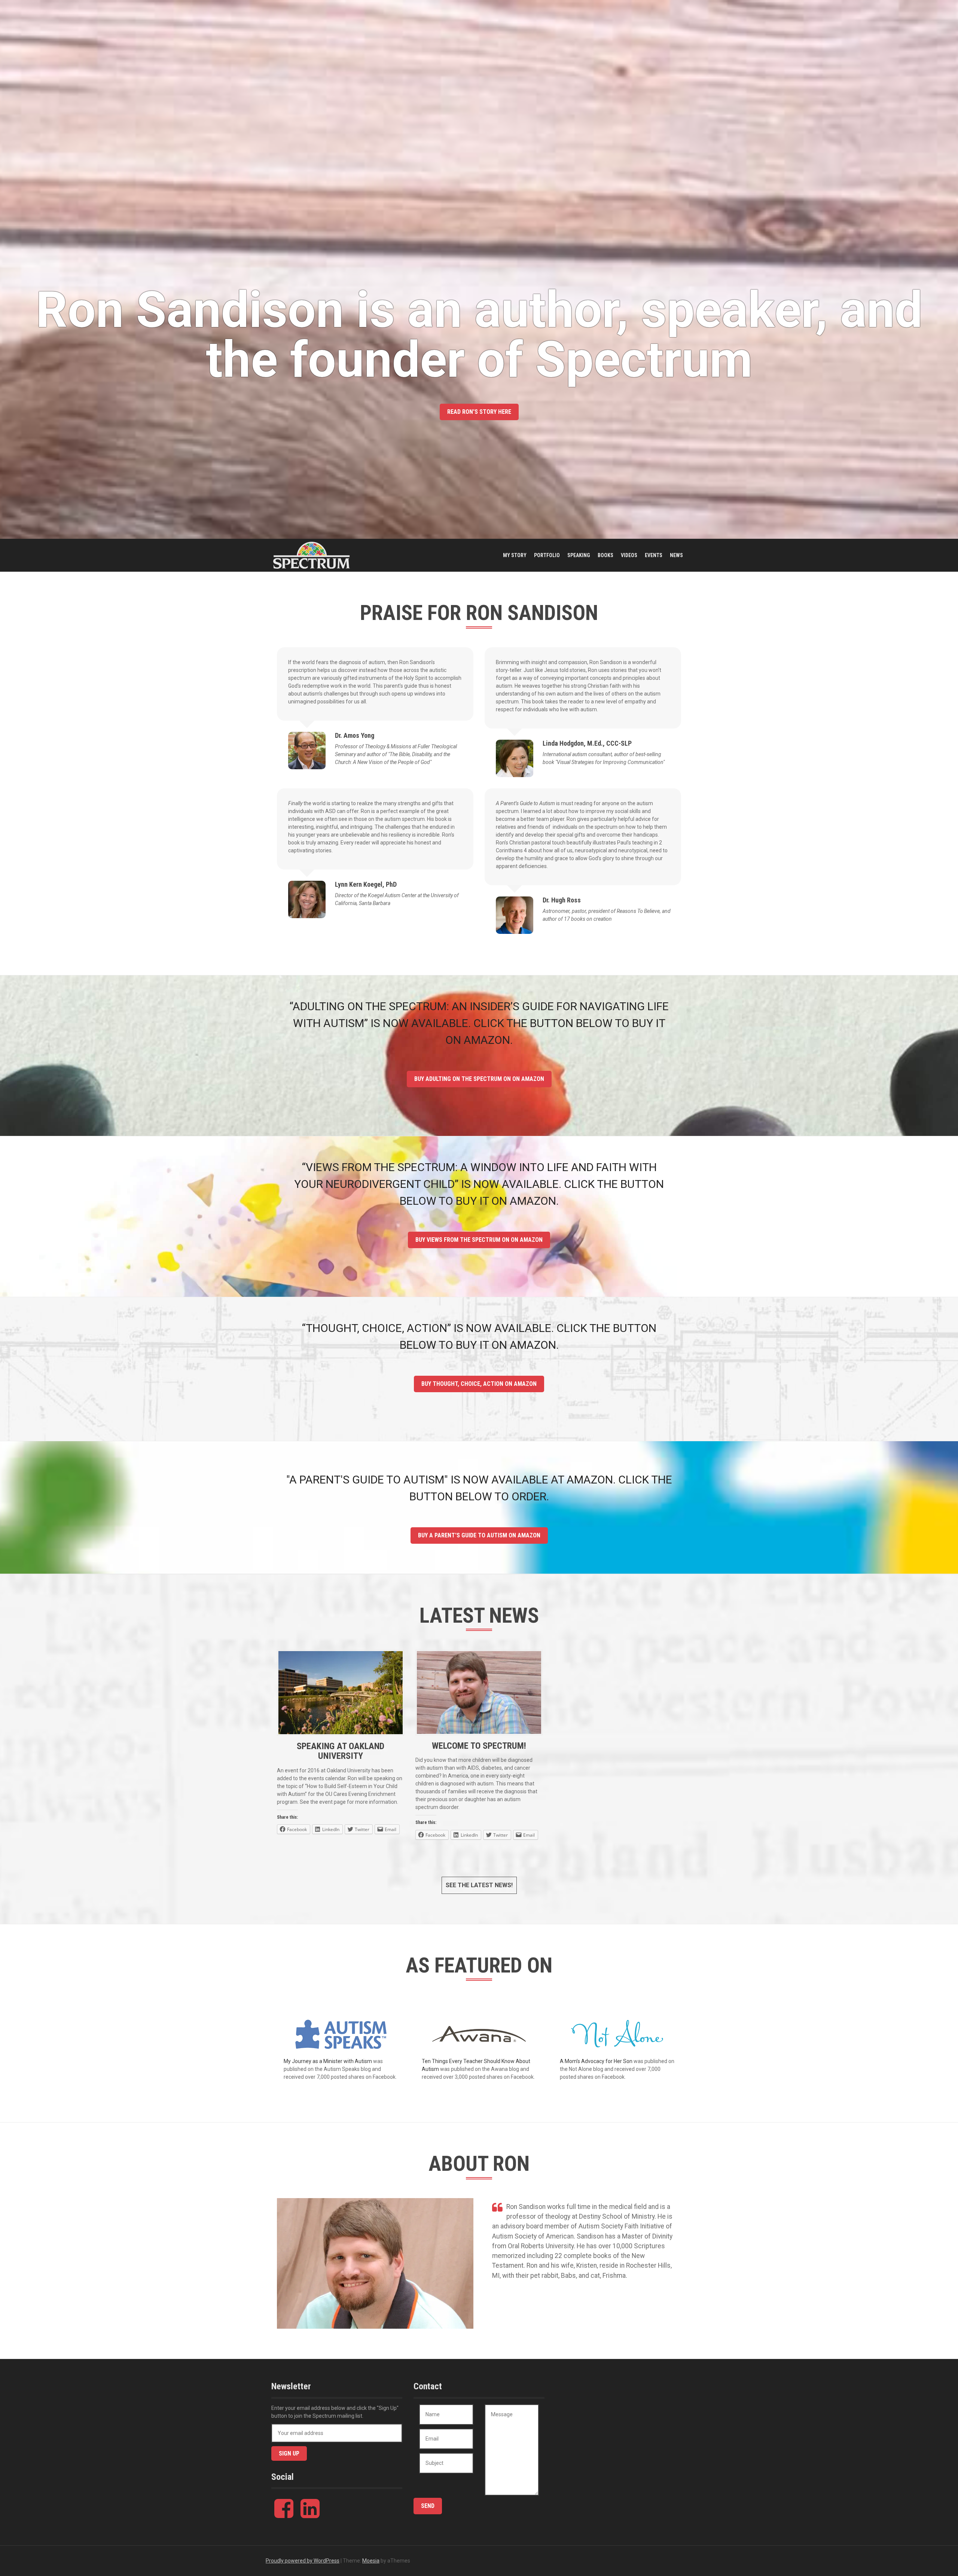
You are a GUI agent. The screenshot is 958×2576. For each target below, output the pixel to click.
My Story (515, 555)
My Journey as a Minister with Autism (328, 2061)
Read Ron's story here (479, 412)
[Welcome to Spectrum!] (479, 1692)
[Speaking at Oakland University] (341, 1692)
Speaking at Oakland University (341, 1751)
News (676, 555)
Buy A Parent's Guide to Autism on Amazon (479, 1535)
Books (605, 555)
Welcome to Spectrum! (479, 1746)
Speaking (579, 555)
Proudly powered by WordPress (303, 2561)
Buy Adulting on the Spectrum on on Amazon (479, 1079)
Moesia (371, 2561)
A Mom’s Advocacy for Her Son (596, 2061)
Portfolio (547, 555)
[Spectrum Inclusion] (312, 555)
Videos (629, 555)
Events (654, 555)
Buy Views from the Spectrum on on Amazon (479, 1240)
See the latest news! (479, 1885)
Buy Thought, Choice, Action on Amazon (479, 1384)
